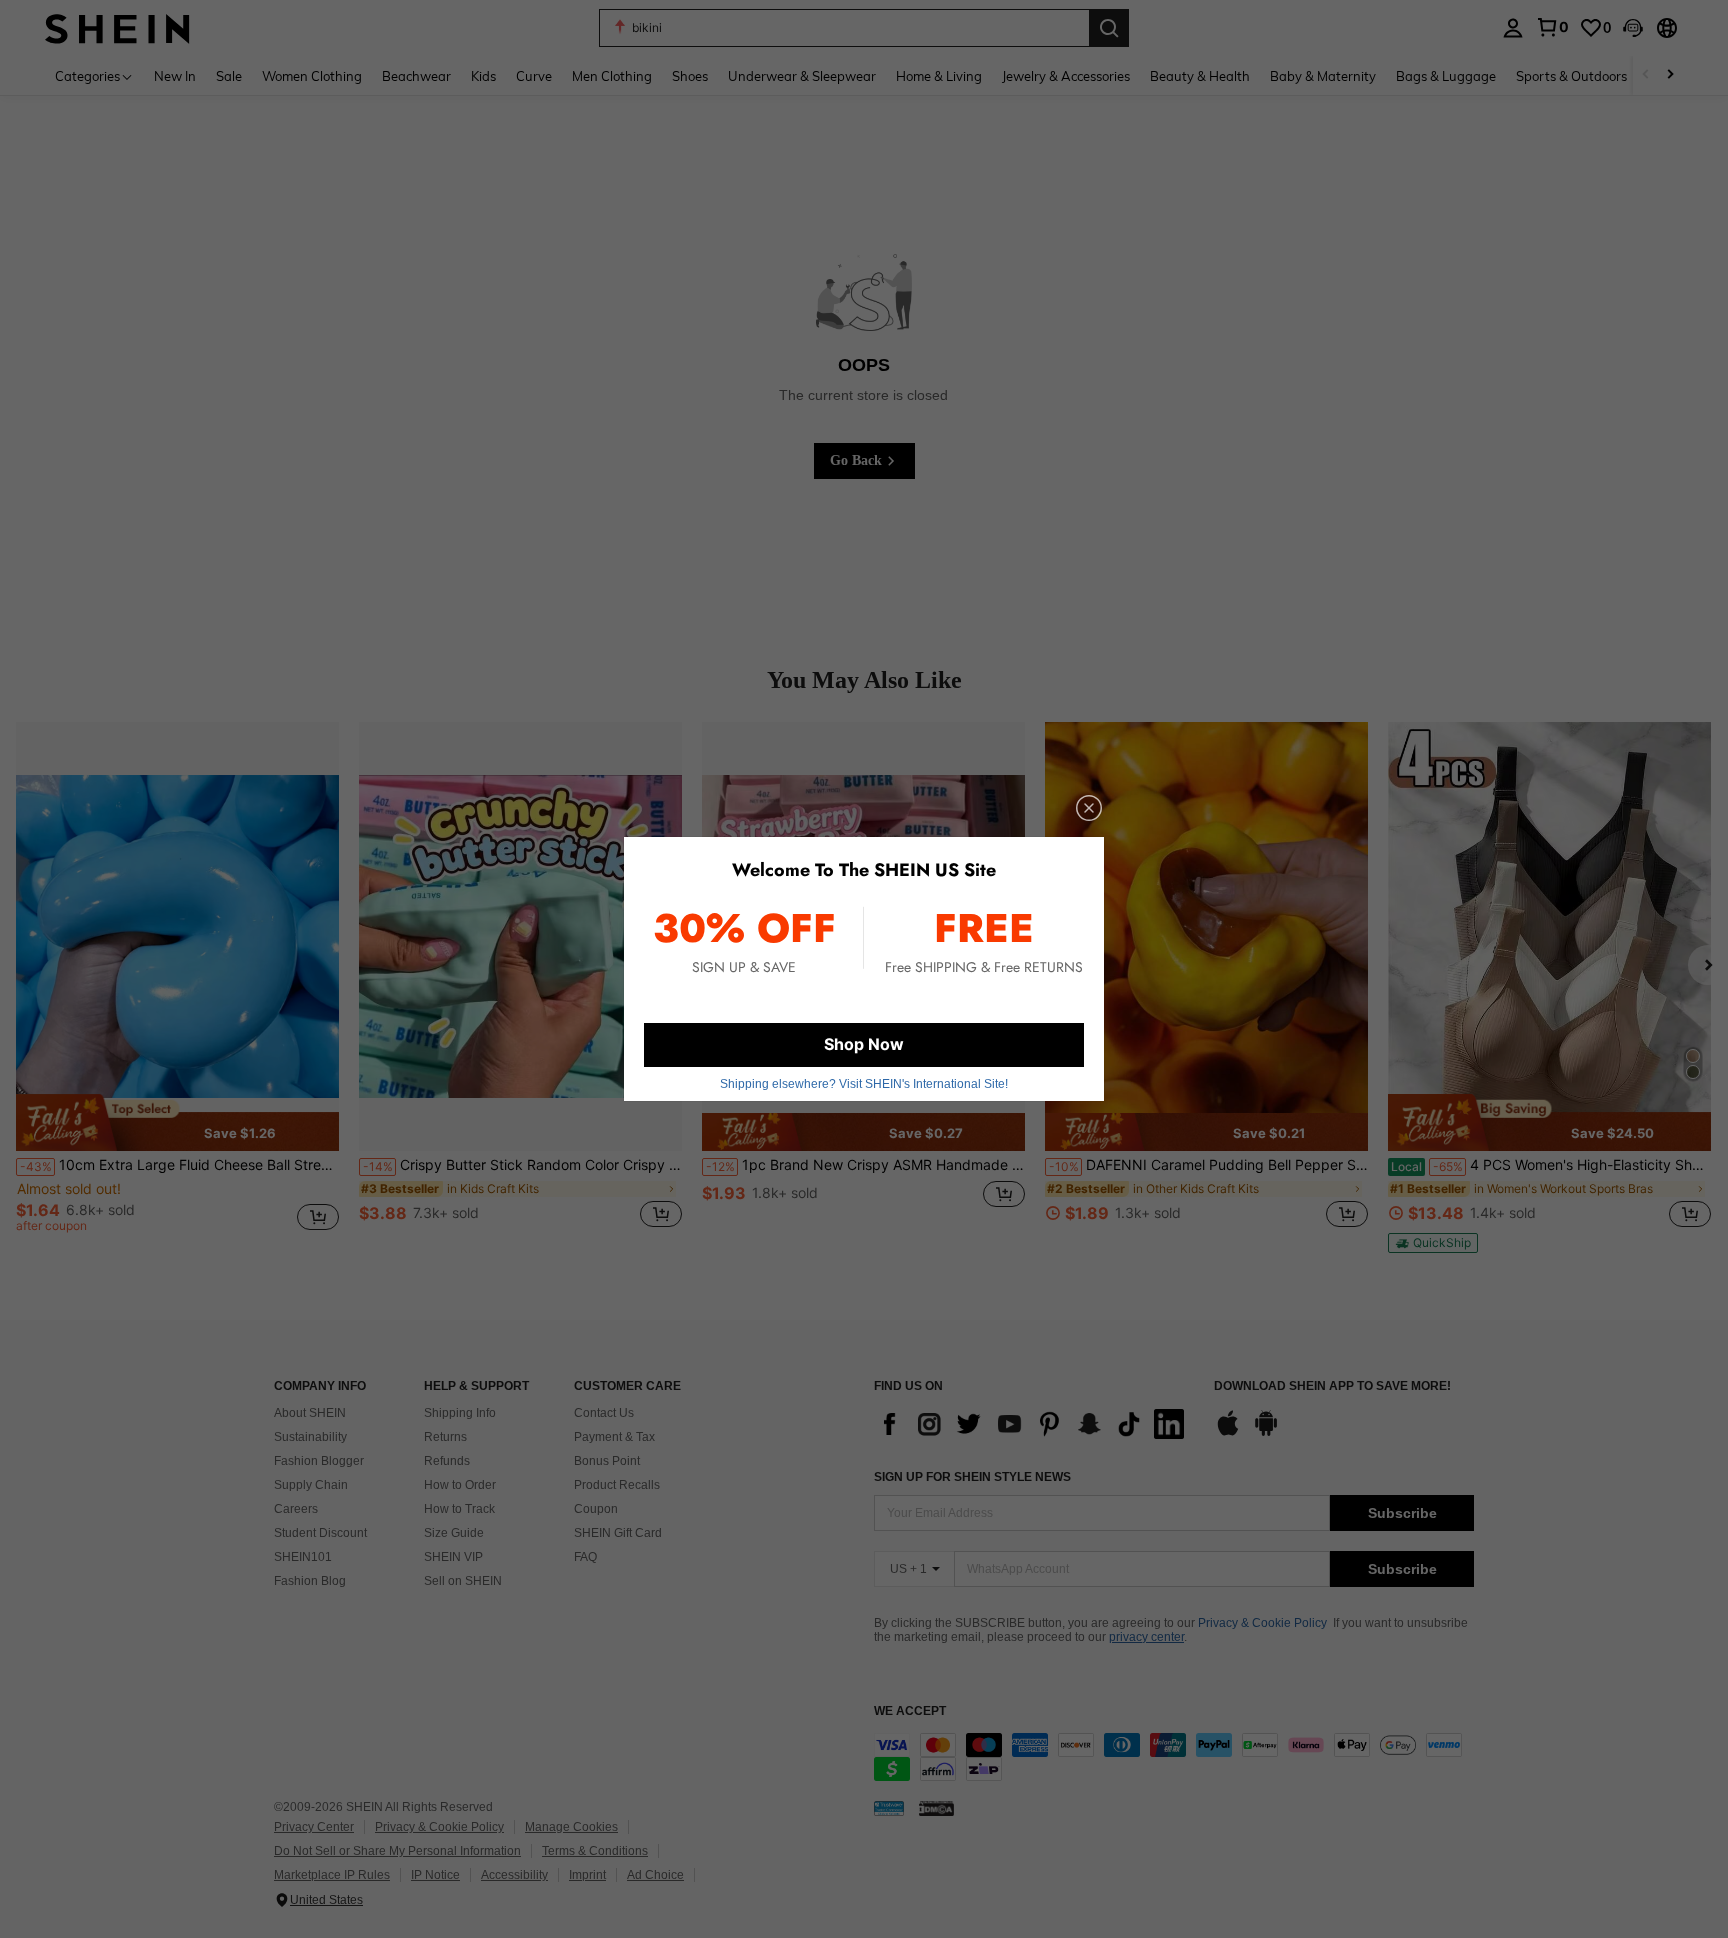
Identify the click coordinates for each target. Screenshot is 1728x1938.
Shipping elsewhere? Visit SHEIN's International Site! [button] (864, 1084)
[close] (1089, 808)
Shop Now (864, 1044)
